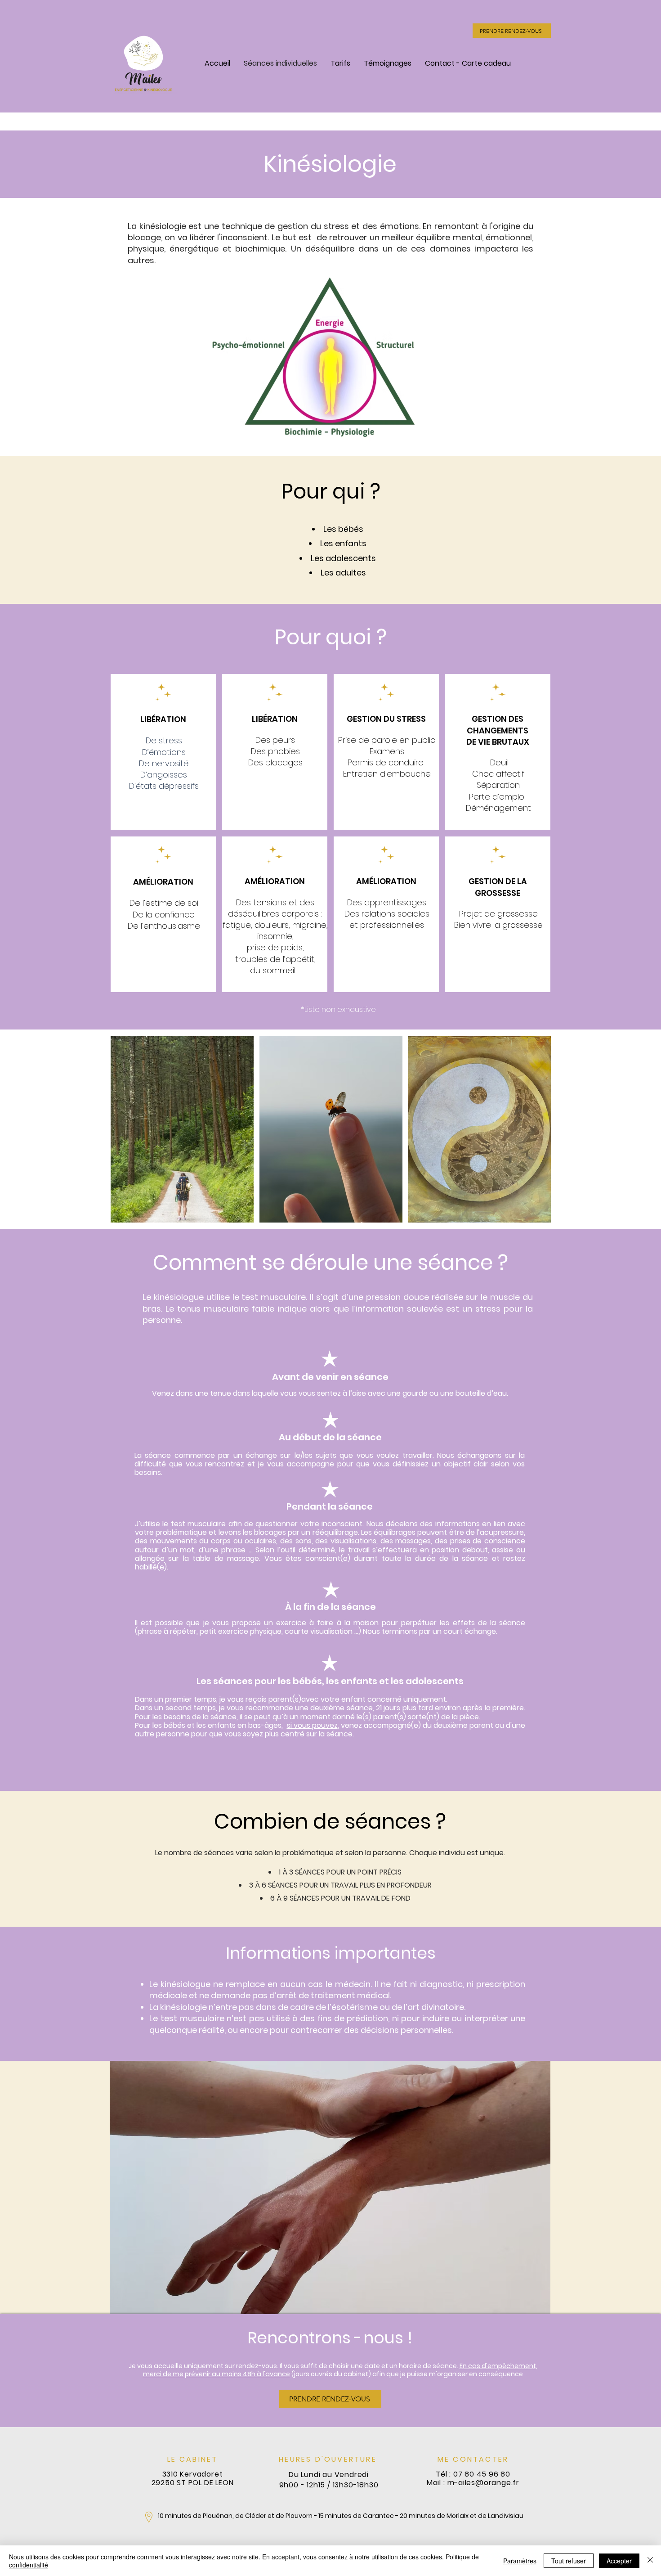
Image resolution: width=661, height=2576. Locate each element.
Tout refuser (569, 2561)
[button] (330, 2187)
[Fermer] (650, 2561)
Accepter (619, 2561)
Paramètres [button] (520, 2561)
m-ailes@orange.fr (484, 2483)
